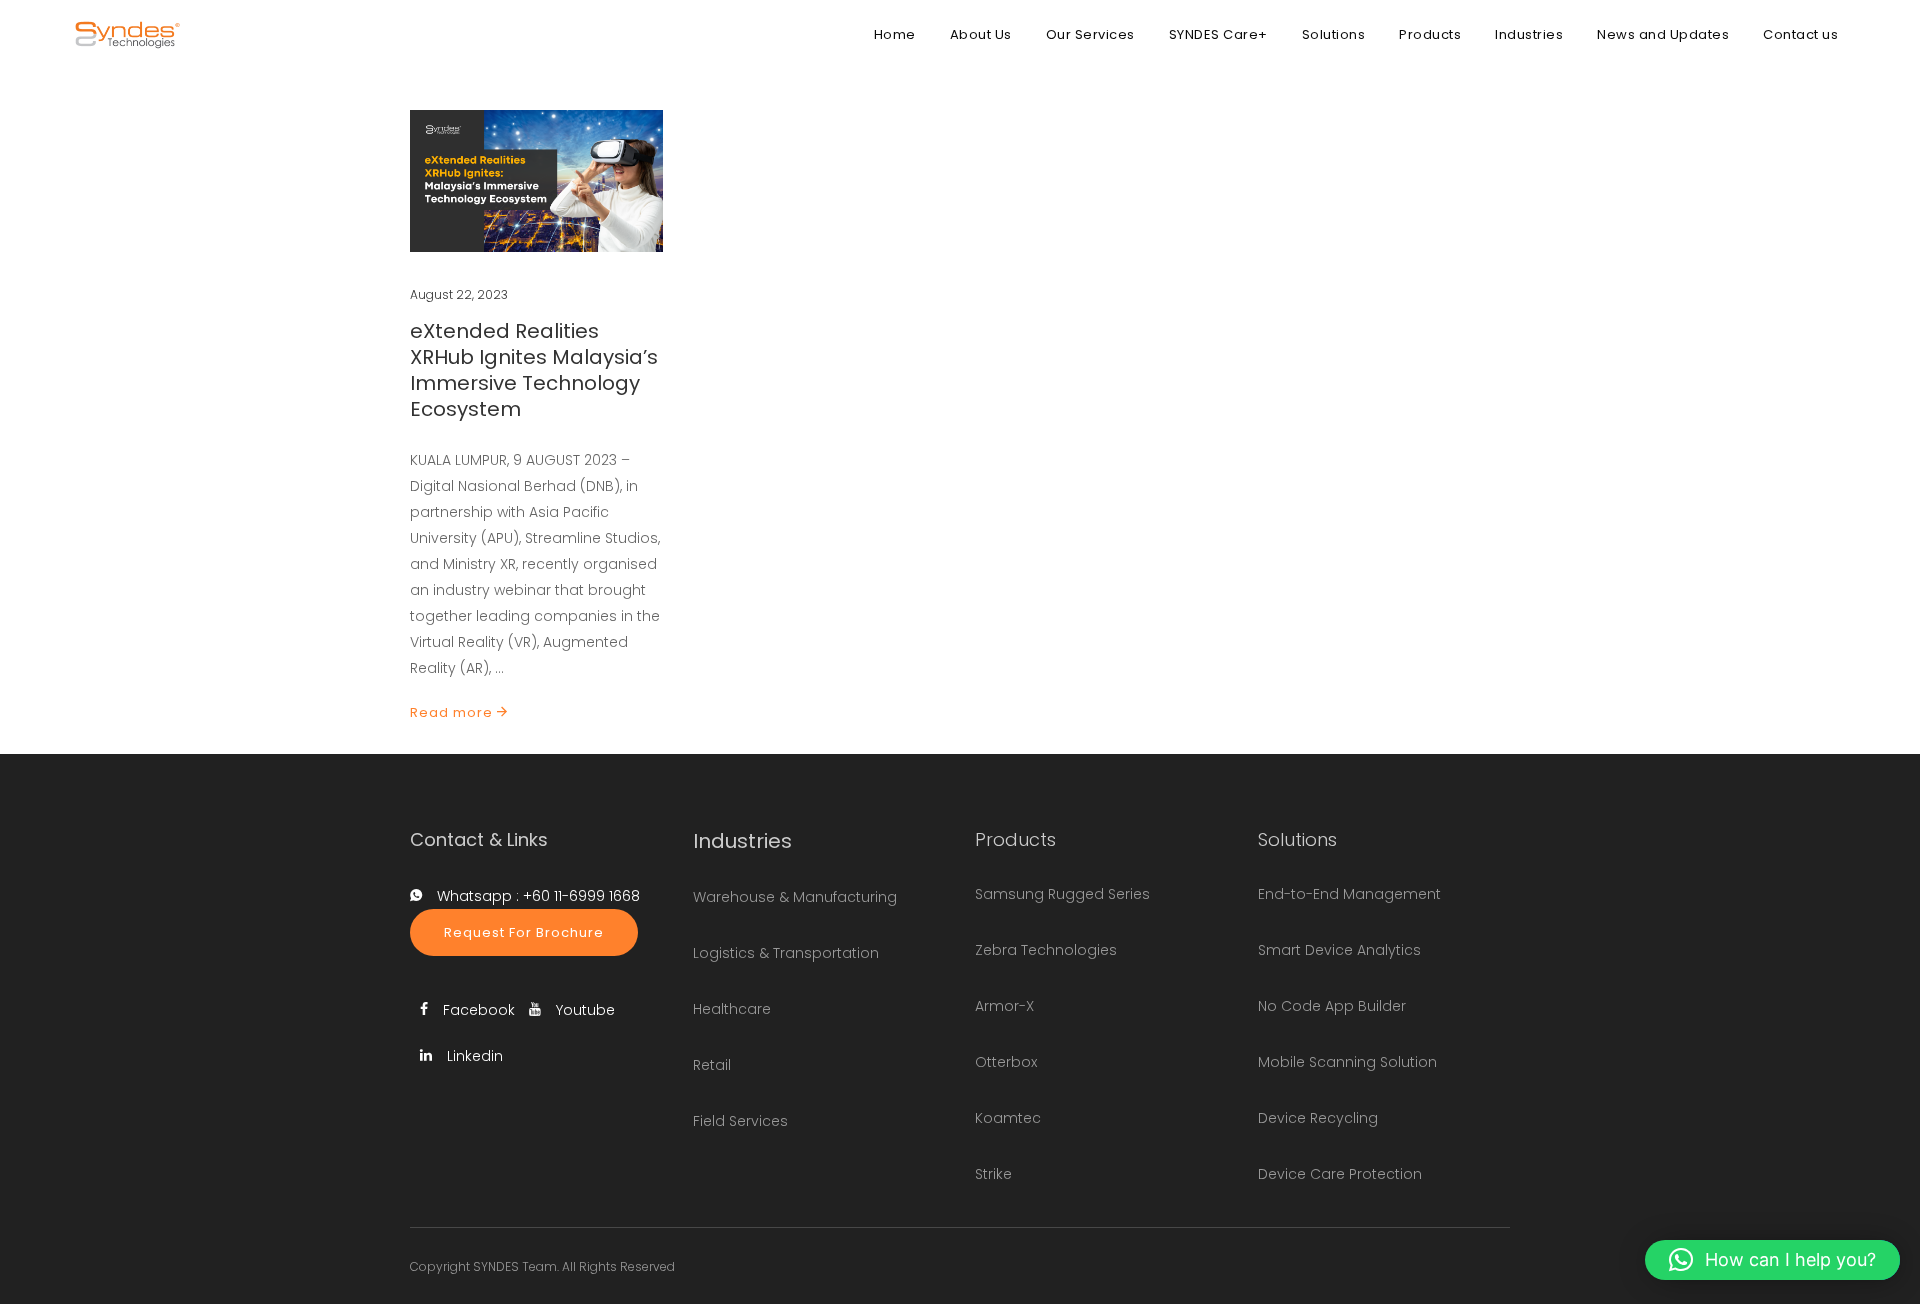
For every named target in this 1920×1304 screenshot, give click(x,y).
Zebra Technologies (1046, 950)
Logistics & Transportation (786, 953)
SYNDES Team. (516, 1266)
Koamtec (1008, 1118)
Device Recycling (1318, 1118)
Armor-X (1004, 1006)
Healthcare (732, 1009)
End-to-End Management (1349, 894)
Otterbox (1006, 1062)
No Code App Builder (1332, 1006)
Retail (712, 1065)
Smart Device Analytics (1339, 950)
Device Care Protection (1340, 1174)
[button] (1772, 1260)
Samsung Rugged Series (1062, 894)
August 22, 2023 (459, 294)
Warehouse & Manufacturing (795, 897)
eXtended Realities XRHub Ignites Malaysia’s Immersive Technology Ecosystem (534, 370)
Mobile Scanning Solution (1347, 1062)
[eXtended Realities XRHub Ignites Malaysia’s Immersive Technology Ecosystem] (536, 181)
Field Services (740, 1121)
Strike (993, 1174)
